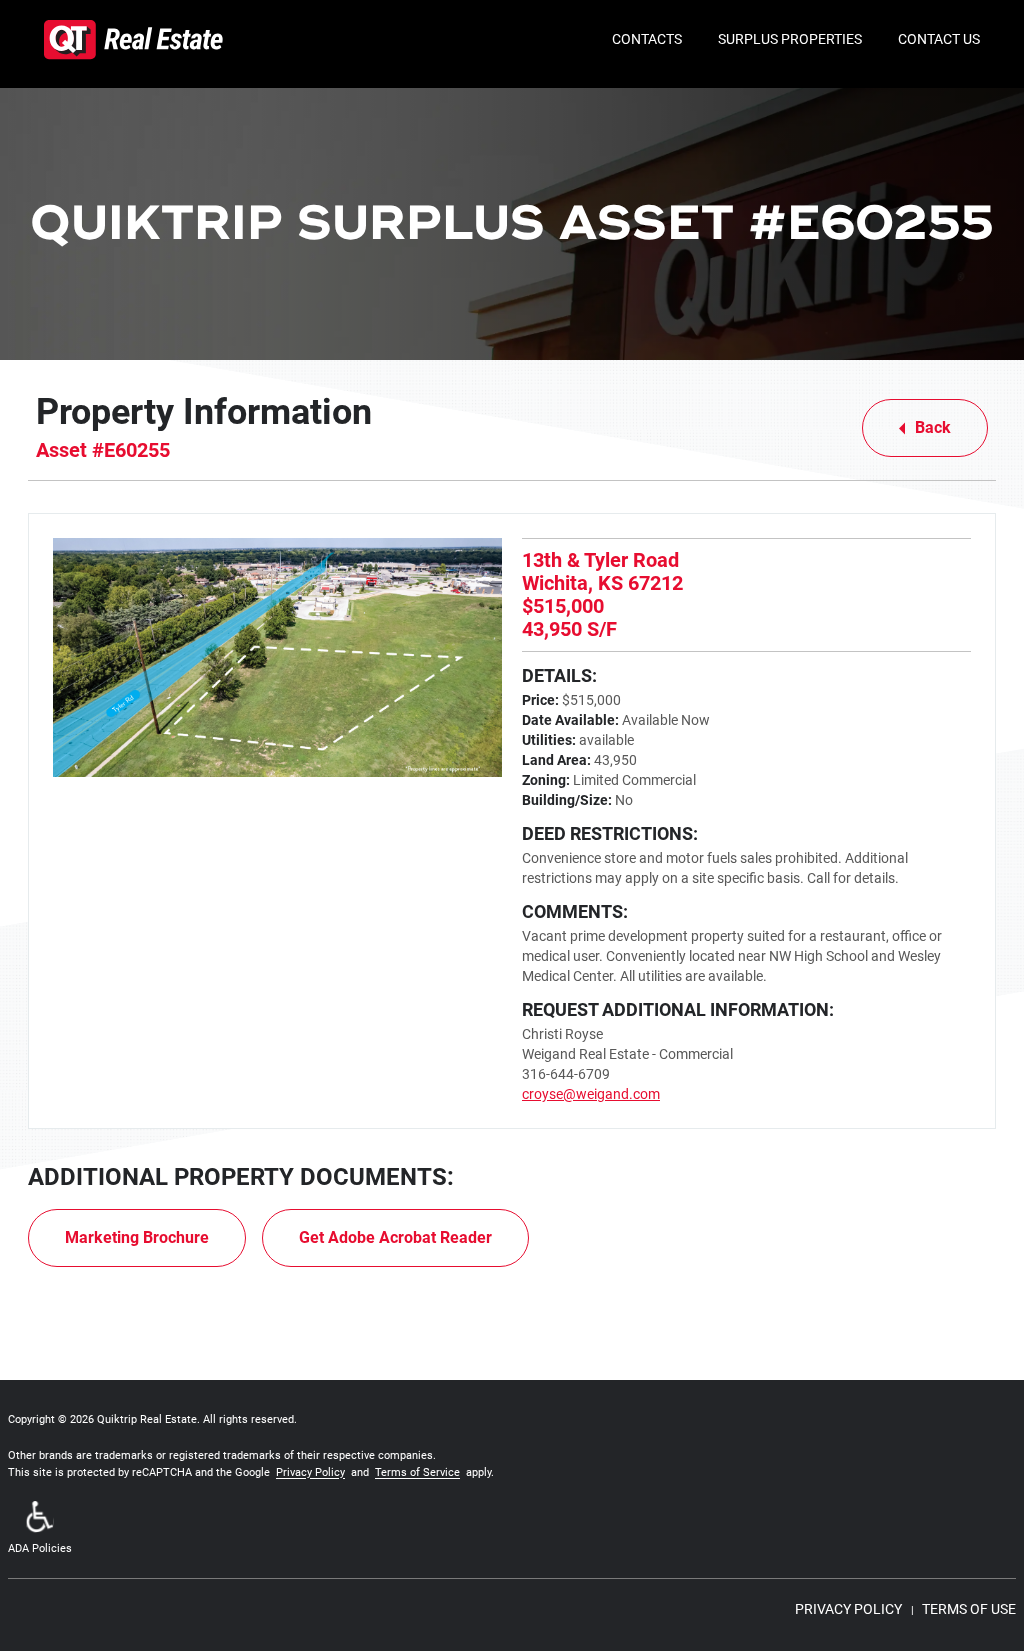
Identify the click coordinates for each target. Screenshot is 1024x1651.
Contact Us (939, 39)
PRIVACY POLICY (848, 1609)
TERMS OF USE (969, 1609)
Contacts (647, 39)
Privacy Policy (310, 1472)
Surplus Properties (790, 39)
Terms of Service (417, 1472)
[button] (40, 1529)
